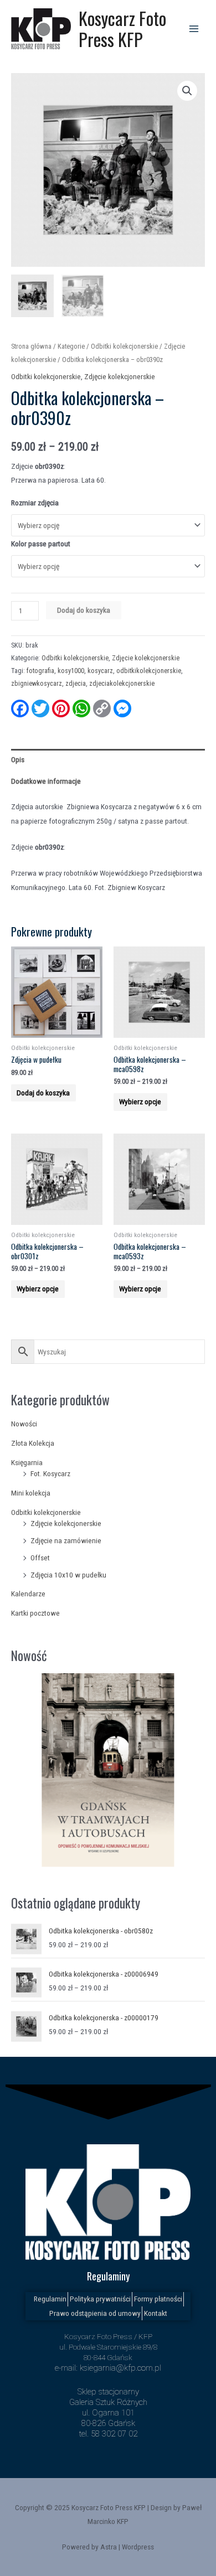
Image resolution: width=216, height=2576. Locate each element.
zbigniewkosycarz (37, 684)
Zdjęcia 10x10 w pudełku (68, 1575)
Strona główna (31, 346)
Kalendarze (28, 1594)
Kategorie (71, 346)
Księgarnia (27, 1462)
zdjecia (76, 684)
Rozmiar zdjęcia (35, 503)
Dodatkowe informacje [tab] (46, 781)
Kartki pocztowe (35, 1613)
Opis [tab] (18, 759)
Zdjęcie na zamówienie (66, 1540)
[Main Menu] (194, 29)
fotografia (40, 671)
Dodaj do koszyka (84, 610)
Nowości (24, 1424)
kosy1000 (71, 671)
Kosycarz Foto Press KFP (122, 29)
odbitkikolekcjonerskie (149, 671)
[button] (187, 91)
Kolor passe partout (41, 544)
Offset (40, 1558)
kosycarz (100, 671)
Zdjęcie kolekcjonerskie (66, 1523)
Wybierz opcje (140, 1101)
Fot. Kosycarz (50, 1473)
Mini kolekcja (31, 1493)
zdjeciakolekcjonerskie (122, 684)
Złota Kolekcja (33, 1443)
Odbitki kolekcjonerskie (46, 1512)
